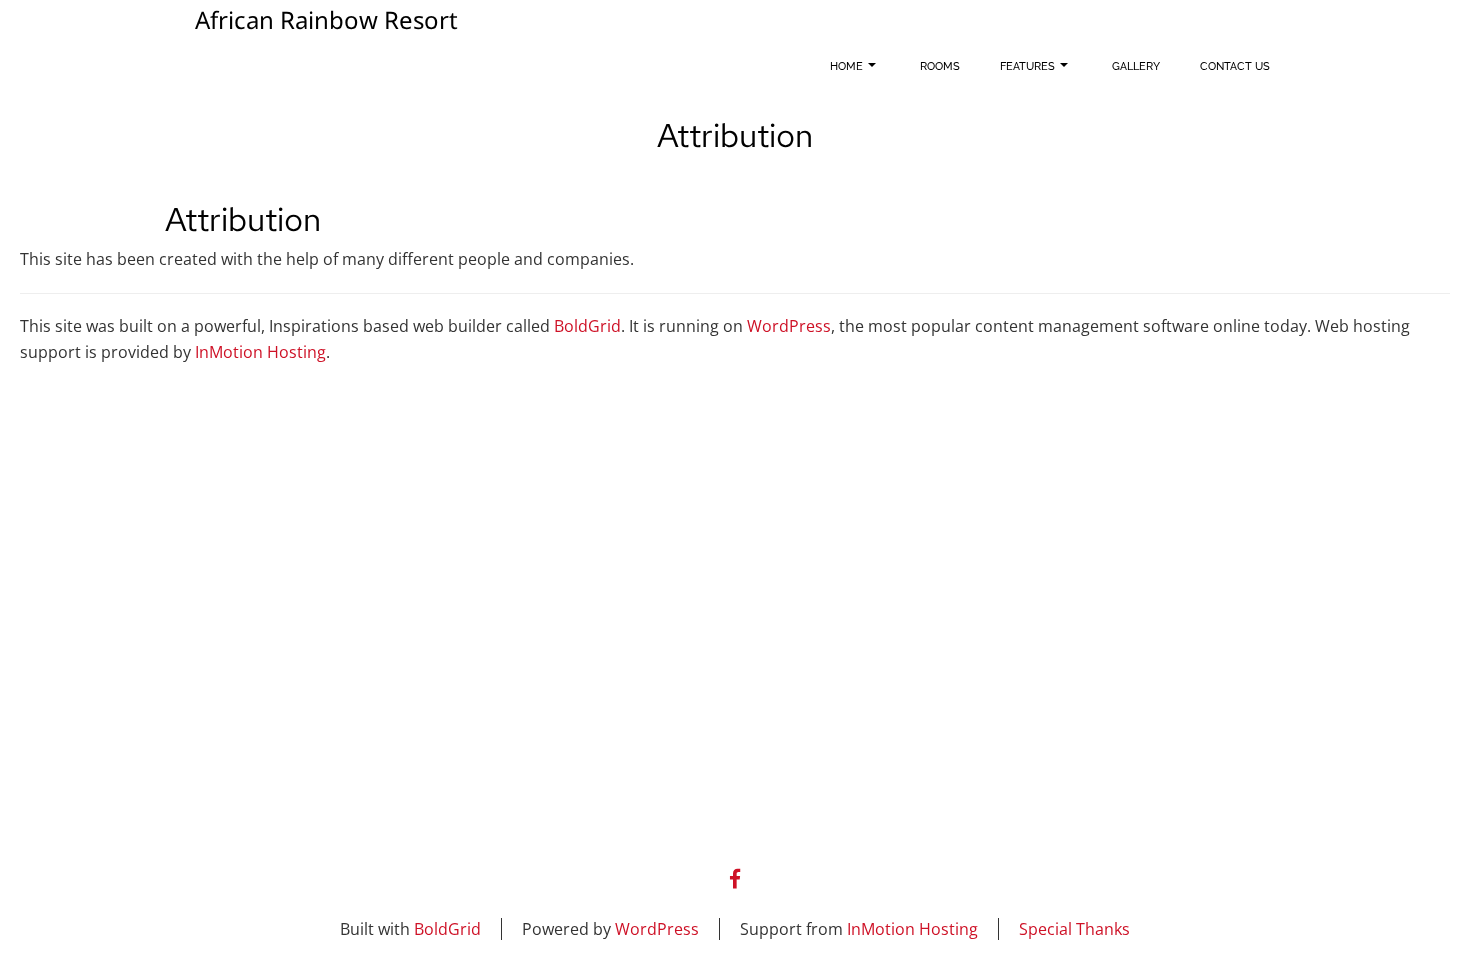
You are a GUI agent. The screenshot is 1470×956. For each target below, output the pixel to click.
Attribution (243, 219)
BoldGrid (587, 326)
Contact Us (1235, 66)
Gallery (1136, 66)
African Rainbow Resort (326, 23)
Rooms (940, 66)
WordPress (789, 326)
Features (1027, 66)
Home (846, 66)
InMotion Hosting (260, 352)
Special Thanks (1074, 929)
